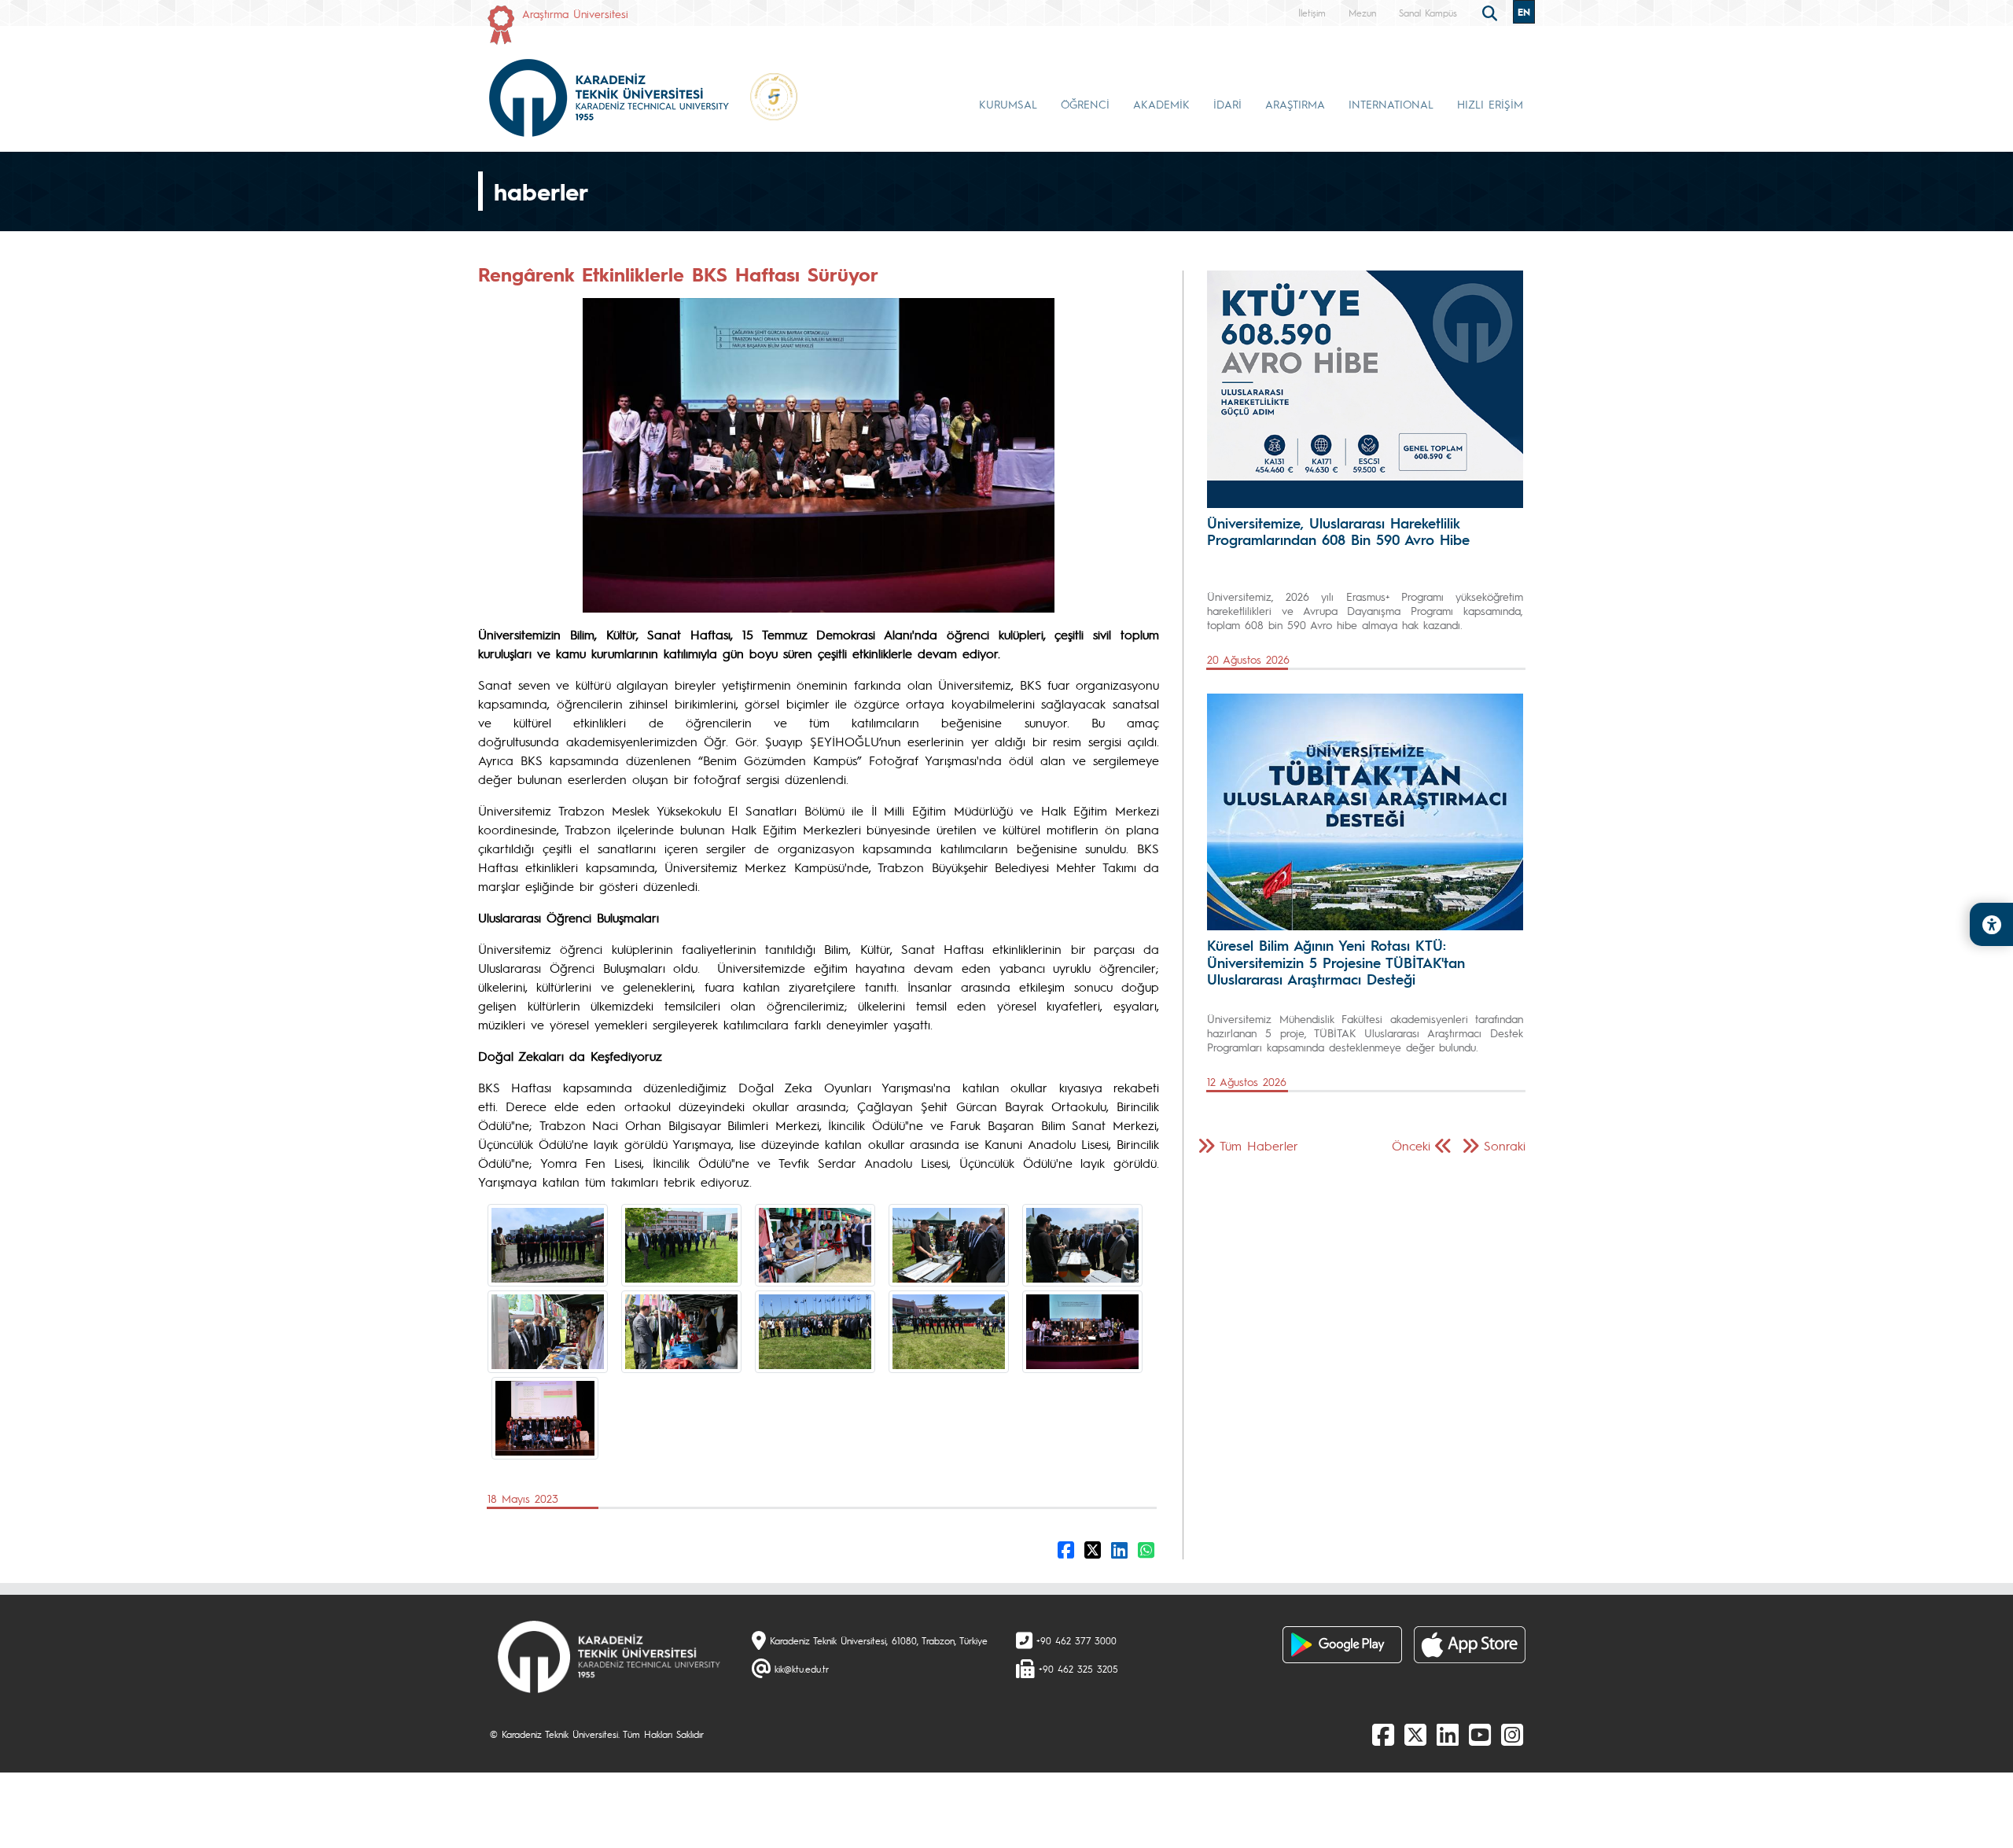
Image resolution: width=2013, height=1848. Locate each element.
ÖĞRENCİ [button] (1085, 104)
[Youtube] (1480, 1734)
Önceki (1411, 1145)
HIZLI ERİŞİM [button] (1490, 104)
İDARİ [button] (1227, 104)
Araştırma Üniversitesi (575, 13)
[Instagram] (1512, 1734)
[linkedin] (1448, 1734)
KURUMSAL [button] (1008, 104)
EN (1524, 12)
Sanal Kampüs (1428, 13)
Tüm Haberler (1259, 1145)
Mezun (1362, 13)
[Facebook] (1383, 1734)
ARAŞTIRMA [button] (1295, 104)
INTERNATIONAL (1391, 104)
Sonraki (1505, 1145)
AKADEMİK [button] (1161, 104)
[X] (1415, 1734)
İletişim (1312, 13)
